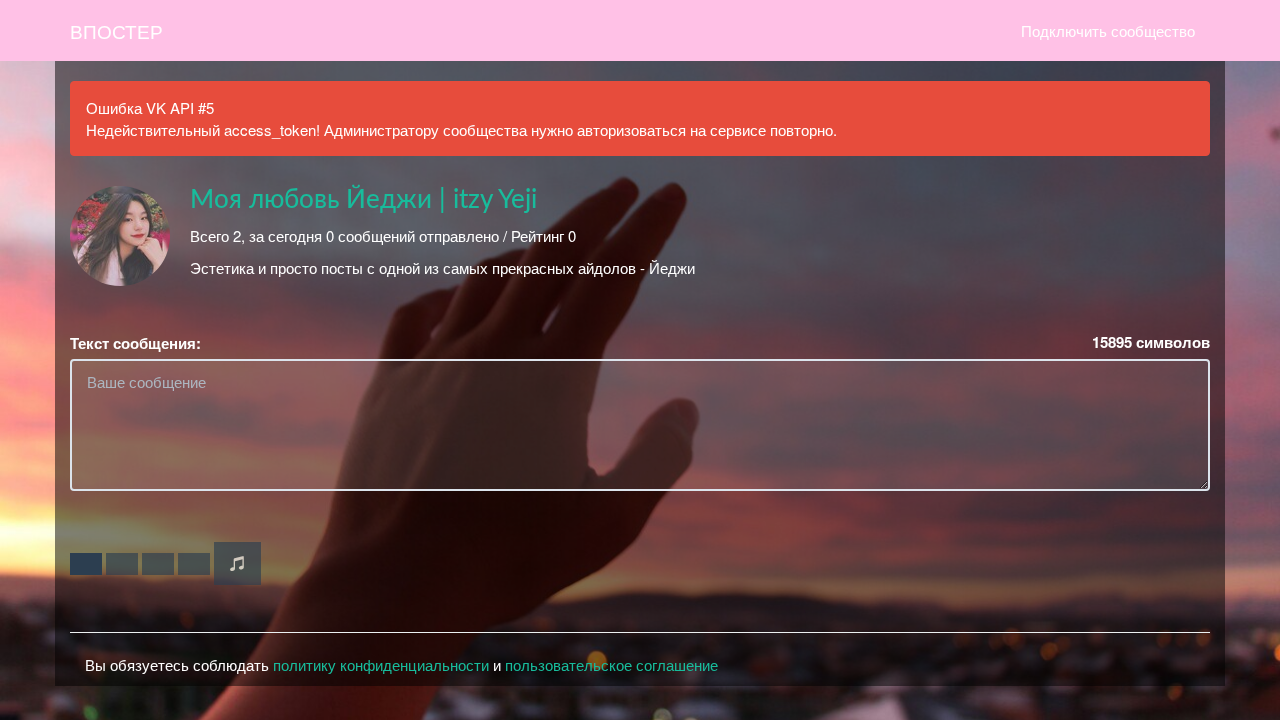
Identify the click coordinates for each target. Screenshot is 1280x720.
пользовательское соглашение (611, 664)
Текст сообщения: (135, 343)
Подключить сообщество (1108, 30)
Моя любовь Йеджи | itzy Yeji (363, 200)
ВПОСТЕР (116, 30)
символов (1151, 342)
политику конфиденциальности (381, 664)
